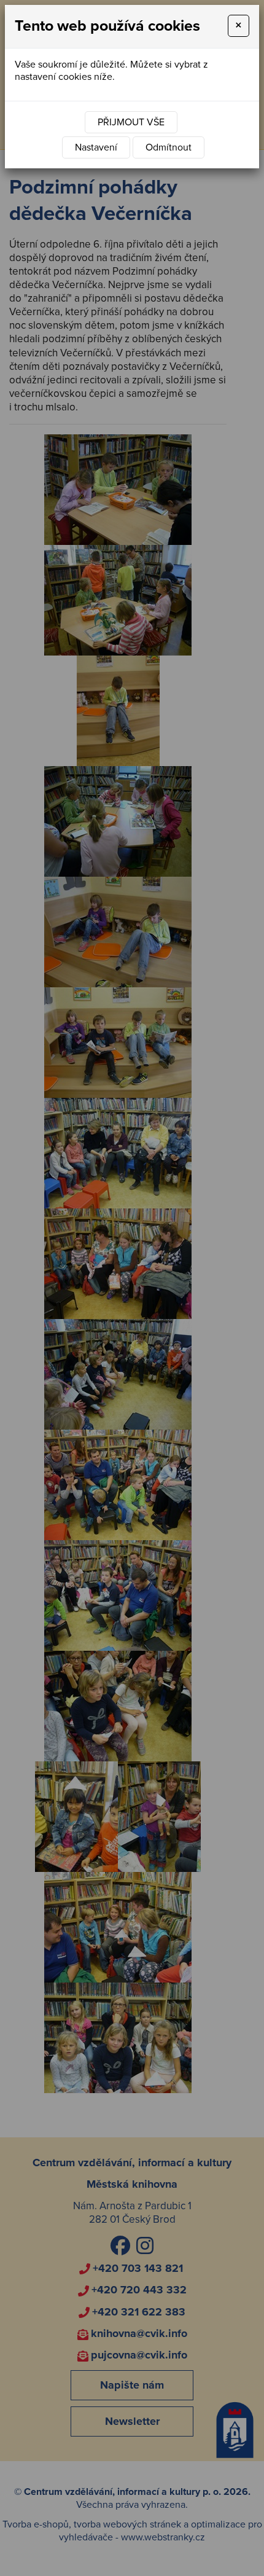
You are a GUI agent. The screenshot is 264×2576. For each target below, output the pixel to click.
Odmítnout (169, 147)
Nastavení (96, 147)
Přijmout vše (131, 122)
